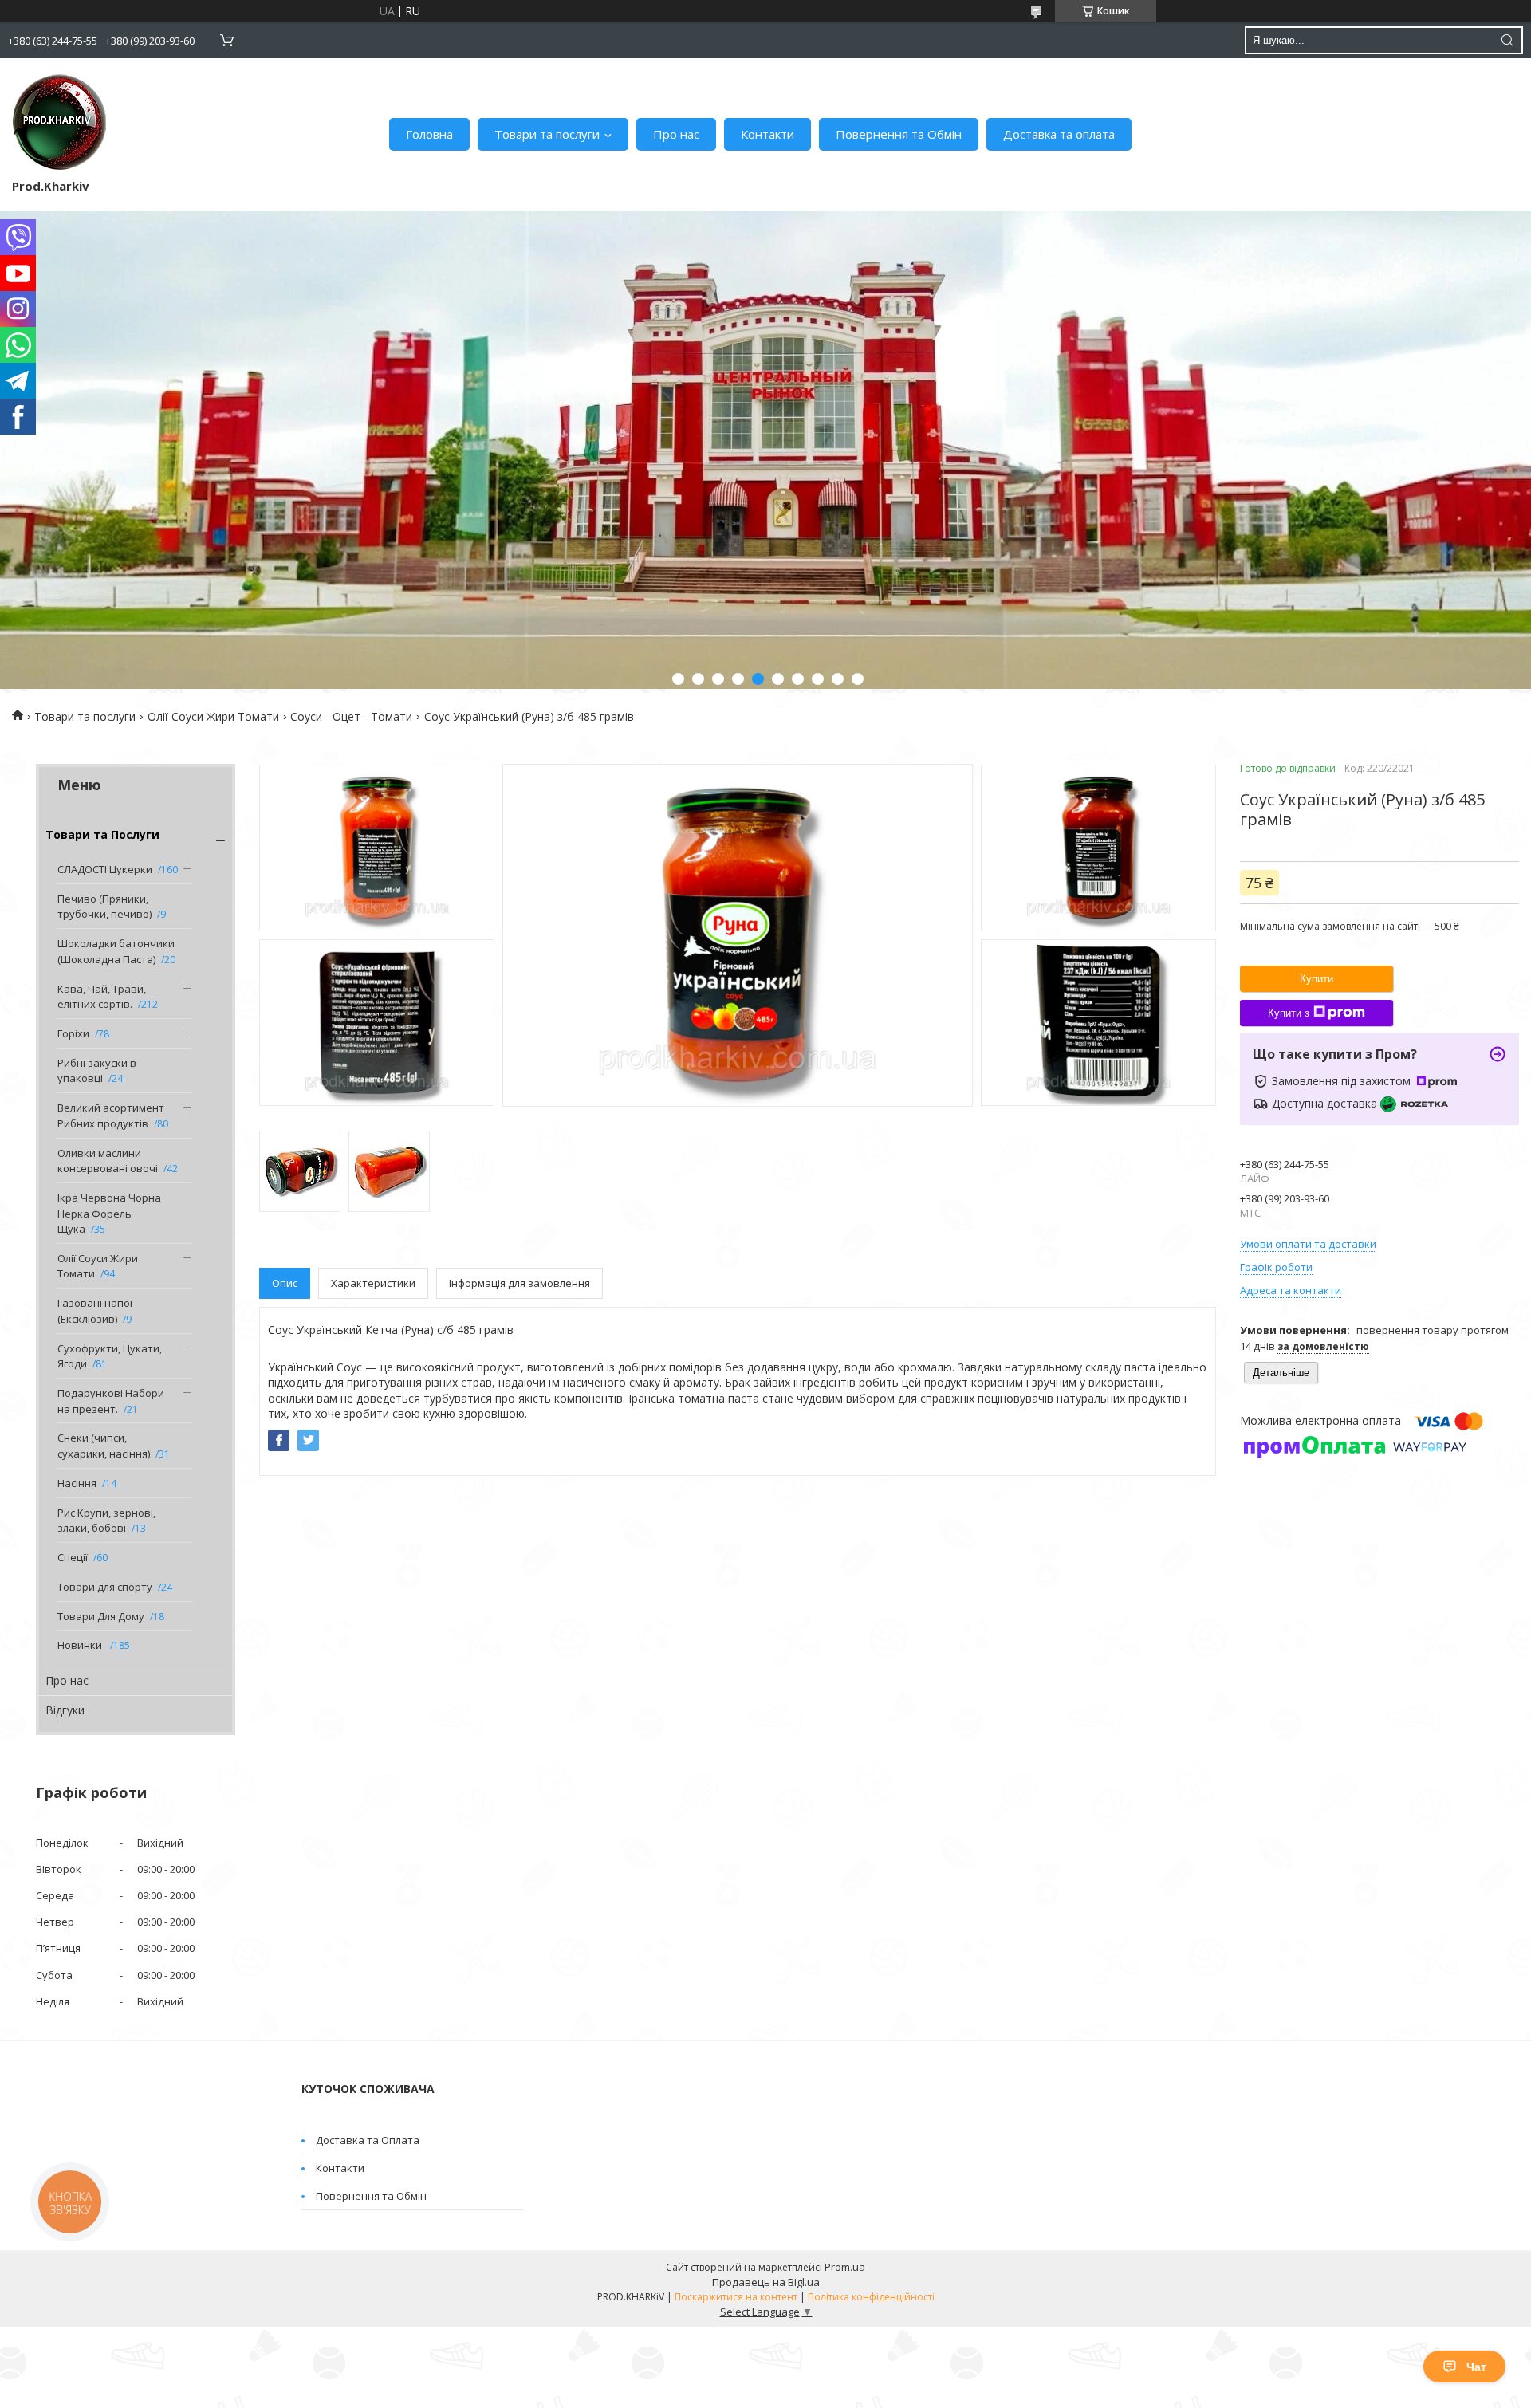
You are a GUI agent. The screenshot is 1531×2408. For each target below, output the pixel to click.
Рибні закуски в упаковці (97, 1071)
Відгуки (65, 1710)
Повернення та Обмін (899, 134)
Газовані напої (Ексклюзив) (95, 1311)
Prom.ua (845, 2267)
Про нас (676, 134)
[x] (308, 1440)
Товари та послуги (547, 134)
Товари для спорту (105, 1587)
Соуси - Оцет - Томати (351, 716)
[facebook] (279, 1440)
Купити (1317, 979)
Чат (1476, 2367)
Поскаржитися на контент (736, 2297)
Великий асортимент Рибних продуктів (111, 1115)
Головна (429, 134)
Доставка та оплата (1059, 134)
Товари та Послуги (102, 834)
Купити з (1289, 1013)
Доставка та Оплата (368, 2140)
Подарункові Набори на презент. (111, 1401)
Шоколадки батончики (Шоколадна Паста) (116, 951)
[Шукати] (1507, 40)
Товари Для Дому (101, 1616)
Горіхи (73, 1033)
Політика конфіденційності (871, 2297)
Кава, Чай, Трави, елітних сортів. (102, 997)
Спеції (73, 1557)
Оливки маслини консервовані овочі (108, 1161)
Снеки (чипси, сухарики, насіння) (104, 1446)
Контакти (767, 134)
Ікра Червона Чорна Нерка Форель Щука (109, 1213)
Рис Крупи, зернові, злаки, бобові (106, 1521)
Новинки (81, 1645)
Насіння (77, 1483)
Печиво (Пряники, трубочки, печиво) (104, 907)
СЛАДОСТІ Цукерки (105, 869)
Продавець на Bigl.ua (766, 2282)
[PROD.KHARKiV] (60, 122)
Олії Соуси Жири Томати (213, 716)
